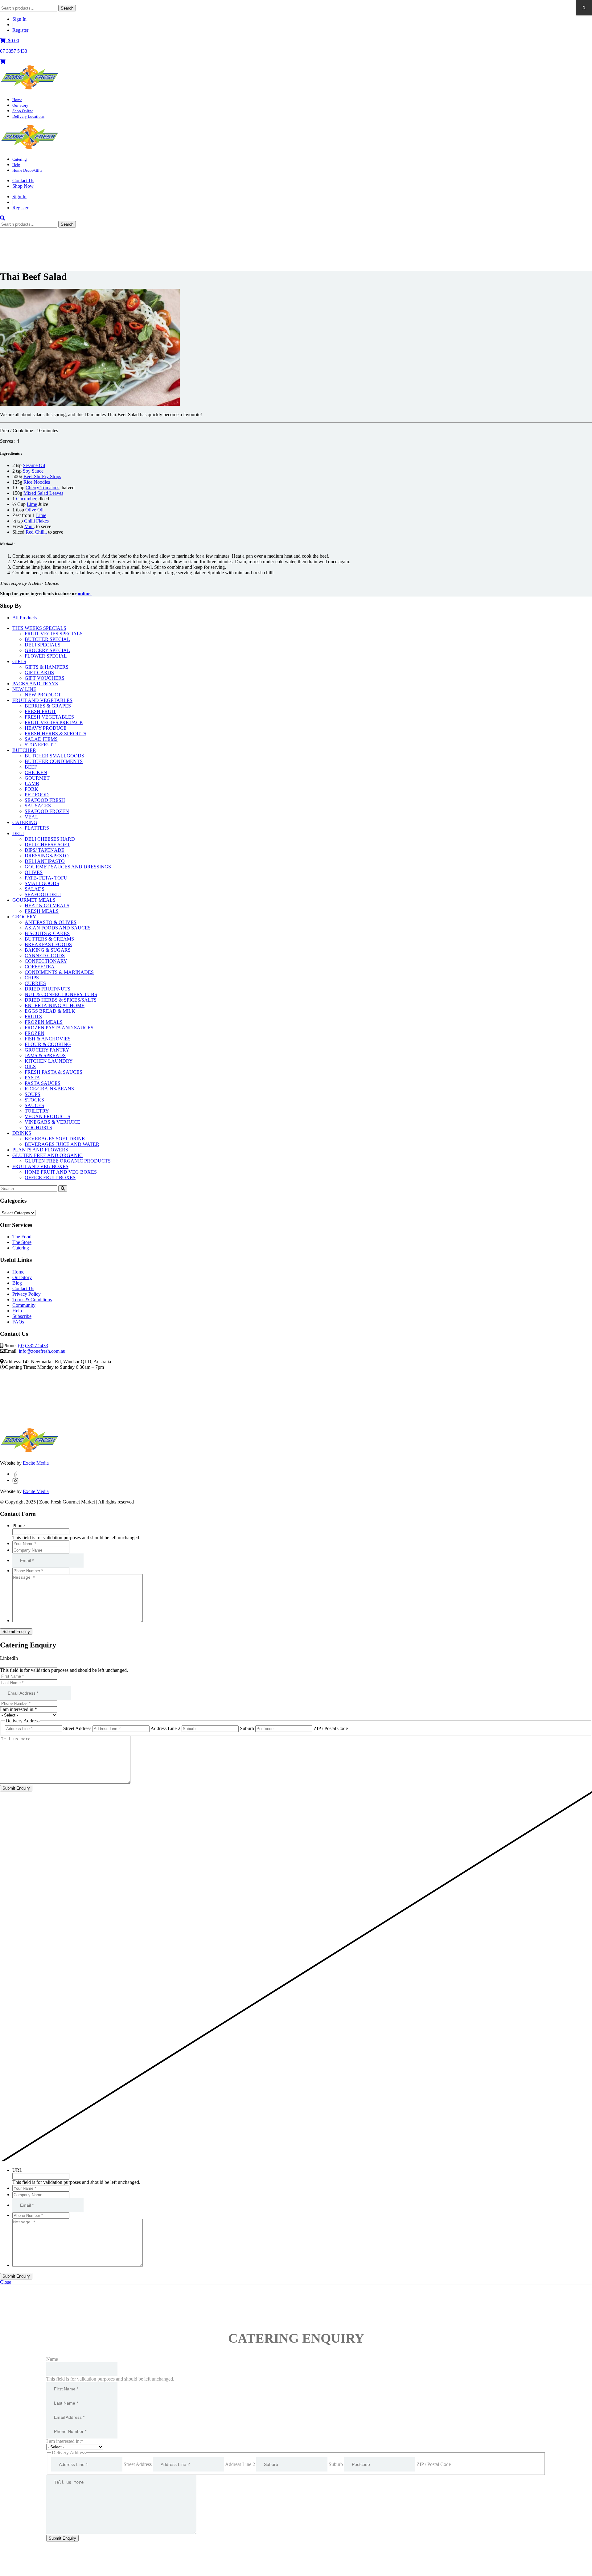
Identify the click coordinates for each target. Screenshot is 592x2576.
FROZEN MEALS (44, 1022)
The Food (22, 1237)
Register (20, 30)
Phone (18, 1526)
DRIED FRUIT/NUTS (47, 989)
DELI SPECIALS (43, 645)
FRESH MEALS (42, 911)
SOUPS (33, 1094)
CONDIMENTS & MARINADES (59, 972)
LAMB (32, 783)
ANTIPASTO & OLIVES (51, 922)
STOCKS (34, 1100)
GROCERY (24, 917)
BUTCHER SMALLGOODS (54, 756)
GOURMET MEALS (34, 900)
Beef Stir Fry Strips (42, 476)
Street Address (77, 1728)
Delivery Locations (28, 116)
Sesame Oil (34, 465)
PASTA (32, 1078)
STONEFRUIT (40, 745)
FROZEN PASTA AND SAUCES (59, 1028)
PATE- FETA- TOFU (46, 878)
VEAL (31, 817)
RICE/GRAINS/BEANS (49, 1089)
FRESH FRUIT (40, 711)
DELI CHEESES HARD (50, 839)
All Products (25, 618)
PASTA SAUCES (43, 1083)
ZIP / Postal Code (331, 1728)
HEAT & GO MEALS (47, 906)
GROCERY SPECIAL (47, 650)
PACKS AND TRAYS (35, 684)
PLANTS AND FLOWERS (40, 1150)
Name (52, 2359)
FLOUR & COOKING (48, 1044)
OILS (30, 1066)
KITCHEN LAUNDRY (49, 1061)
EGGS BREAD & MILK (50, 1011)
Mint (29, 526)
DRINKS (22, 1133)
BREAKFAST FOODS (48, 944)
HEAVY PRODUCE (46, 728)
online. (85, 594)
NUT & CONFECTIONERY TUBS (61, 994)
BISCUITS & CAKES (47, 933)
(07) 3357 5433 (33, 1345)
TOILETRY (37, 1111)
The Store (22, 1242)
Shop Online (23, 111)
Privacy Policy (27, 1294)
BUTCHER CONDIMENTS (54, 761)
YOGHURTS (38, 1128)
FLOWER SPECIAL (46, 656)
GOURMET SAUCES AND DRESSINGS (68, 867)
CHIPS (32, 978)
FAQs (18, 1322)
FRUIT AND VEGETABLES (42, 700)
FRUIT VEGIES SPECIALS (54, 634)
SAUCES (34, 1105)
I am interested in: (18, 1709)
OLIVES (34, 872)
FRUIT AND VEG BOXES (40, 1166)
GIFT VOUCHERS (45, 678)
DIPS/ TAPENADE (45, 850)
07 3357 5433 (14, 51)
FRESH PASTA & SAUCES (53, 1072)
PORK (31, 789)
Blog (17, 1283)
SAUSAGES (38, 806)
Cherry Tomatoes (42, 488)
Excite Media (36, 1463)
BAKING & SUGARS (48, 950)
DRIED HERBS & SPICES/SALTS (61, 1000)
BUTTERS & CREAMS (49, 939)
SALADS (35, 889)
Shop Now (23, 186)
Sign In (19, 19)
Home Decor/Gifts (27, 170)
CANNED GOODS (45, 956)
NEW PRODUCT (43, 695)
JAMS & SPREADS (45, 1055)
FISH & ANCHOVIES (48, 1039)
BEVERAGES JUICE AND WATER (62, 1144)
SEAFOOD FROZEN (47, 811)
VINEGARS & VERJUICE (52, 1122)
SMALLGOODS (42, 883)
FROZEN (35, 1033)
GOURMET (37, 778)
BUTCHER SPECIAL (47, 639)
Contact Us (23, 180)
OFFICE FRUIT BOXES (50, 1177)
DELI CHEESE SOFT (47, 845)
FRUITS (33, 1017)
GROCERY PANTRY (47, 1050)
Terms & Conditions (32, 1300)
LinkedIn (9, 1658)
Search (67, 8)
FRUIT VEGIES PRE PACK (54, 722)
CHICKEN (36, 772)
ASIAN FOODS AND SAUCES (58, 928)
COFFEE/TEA (40, 967)
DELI (18, 833)
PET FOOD (37, 795)
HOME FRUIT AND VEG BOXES (61, 1172)
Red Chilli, (36, 532)
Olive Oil (34, 510)
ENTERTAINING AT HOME (55, 1005)
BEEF (31, 767)
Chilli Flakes (36, 521)
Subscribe (22, 1316)
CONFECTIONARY (46, 961)
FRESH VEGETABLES (49, 717)
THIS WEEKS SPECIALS (39, 628)
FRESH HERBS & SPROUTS (55, 734)
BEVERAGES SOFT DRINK (55, 1139)
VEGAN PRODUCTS (47, 1116)
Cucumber (26, 499)
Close (6, 2282)
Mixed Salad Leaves (43, 493)
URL (17, 2170)
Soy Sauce (33, 471)
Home (17, 100)
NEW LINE (24, 689)
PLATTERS (37, 828)
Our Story (20, 105)
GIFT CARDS (39, 673)
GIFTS (19, 661)
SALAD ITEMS (41, 739)
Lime (32, 504)
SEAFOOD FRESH (45, 800)
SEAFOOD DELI (43, 894)
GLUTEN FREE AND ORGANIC (47, 1155)
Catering (20, 159)
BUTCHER (24, 750)
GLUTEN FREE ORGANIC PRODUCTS (68, 1161)
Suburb (247, 1728)
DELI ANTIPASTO (45, 861)
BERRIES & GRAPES (48, 706)
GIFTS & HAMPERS (47, 667)
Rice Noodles (37, 482)
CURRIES (35, 983)
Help (16, 165)
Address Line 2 (165, 1728)
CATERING (25, 822)
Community (24, 1305)
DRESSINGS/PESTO (47, 856)
